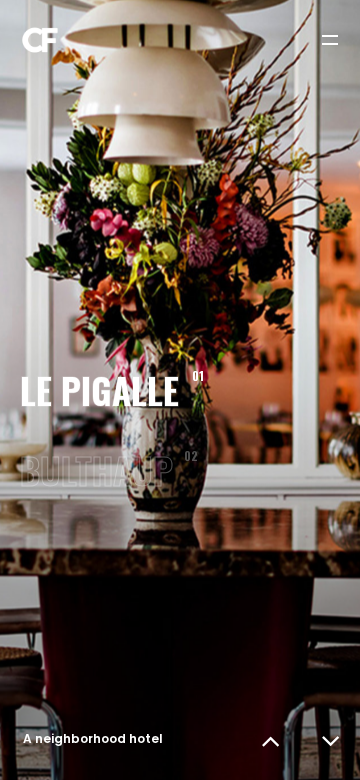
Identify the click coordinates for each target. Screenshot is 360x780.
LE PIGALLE (180, 390)
